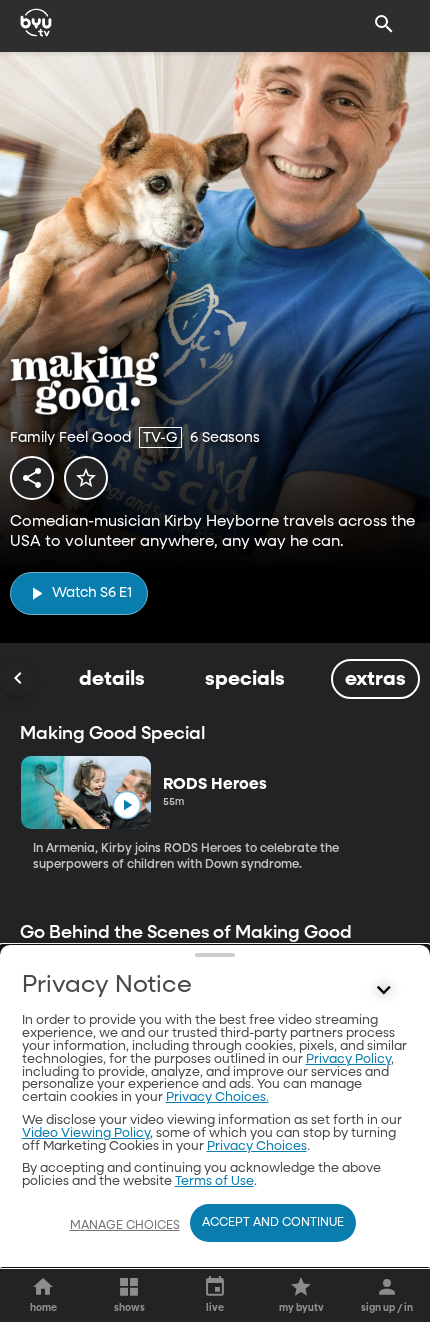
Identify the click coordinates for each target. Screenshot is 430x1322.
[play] (126, 805)
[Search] (384, 24)
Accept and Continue (273, 1223)
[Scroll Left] (17, 679)
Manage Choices (125, 1226)
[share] (32, 478)
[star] (86, 478)
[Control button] (384, 990)
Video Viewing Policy (86, 1133)
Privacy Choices (257, 1146)
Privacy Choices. (217, 1097)
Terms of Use (214, 1181)
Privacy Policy (348, 1059)
